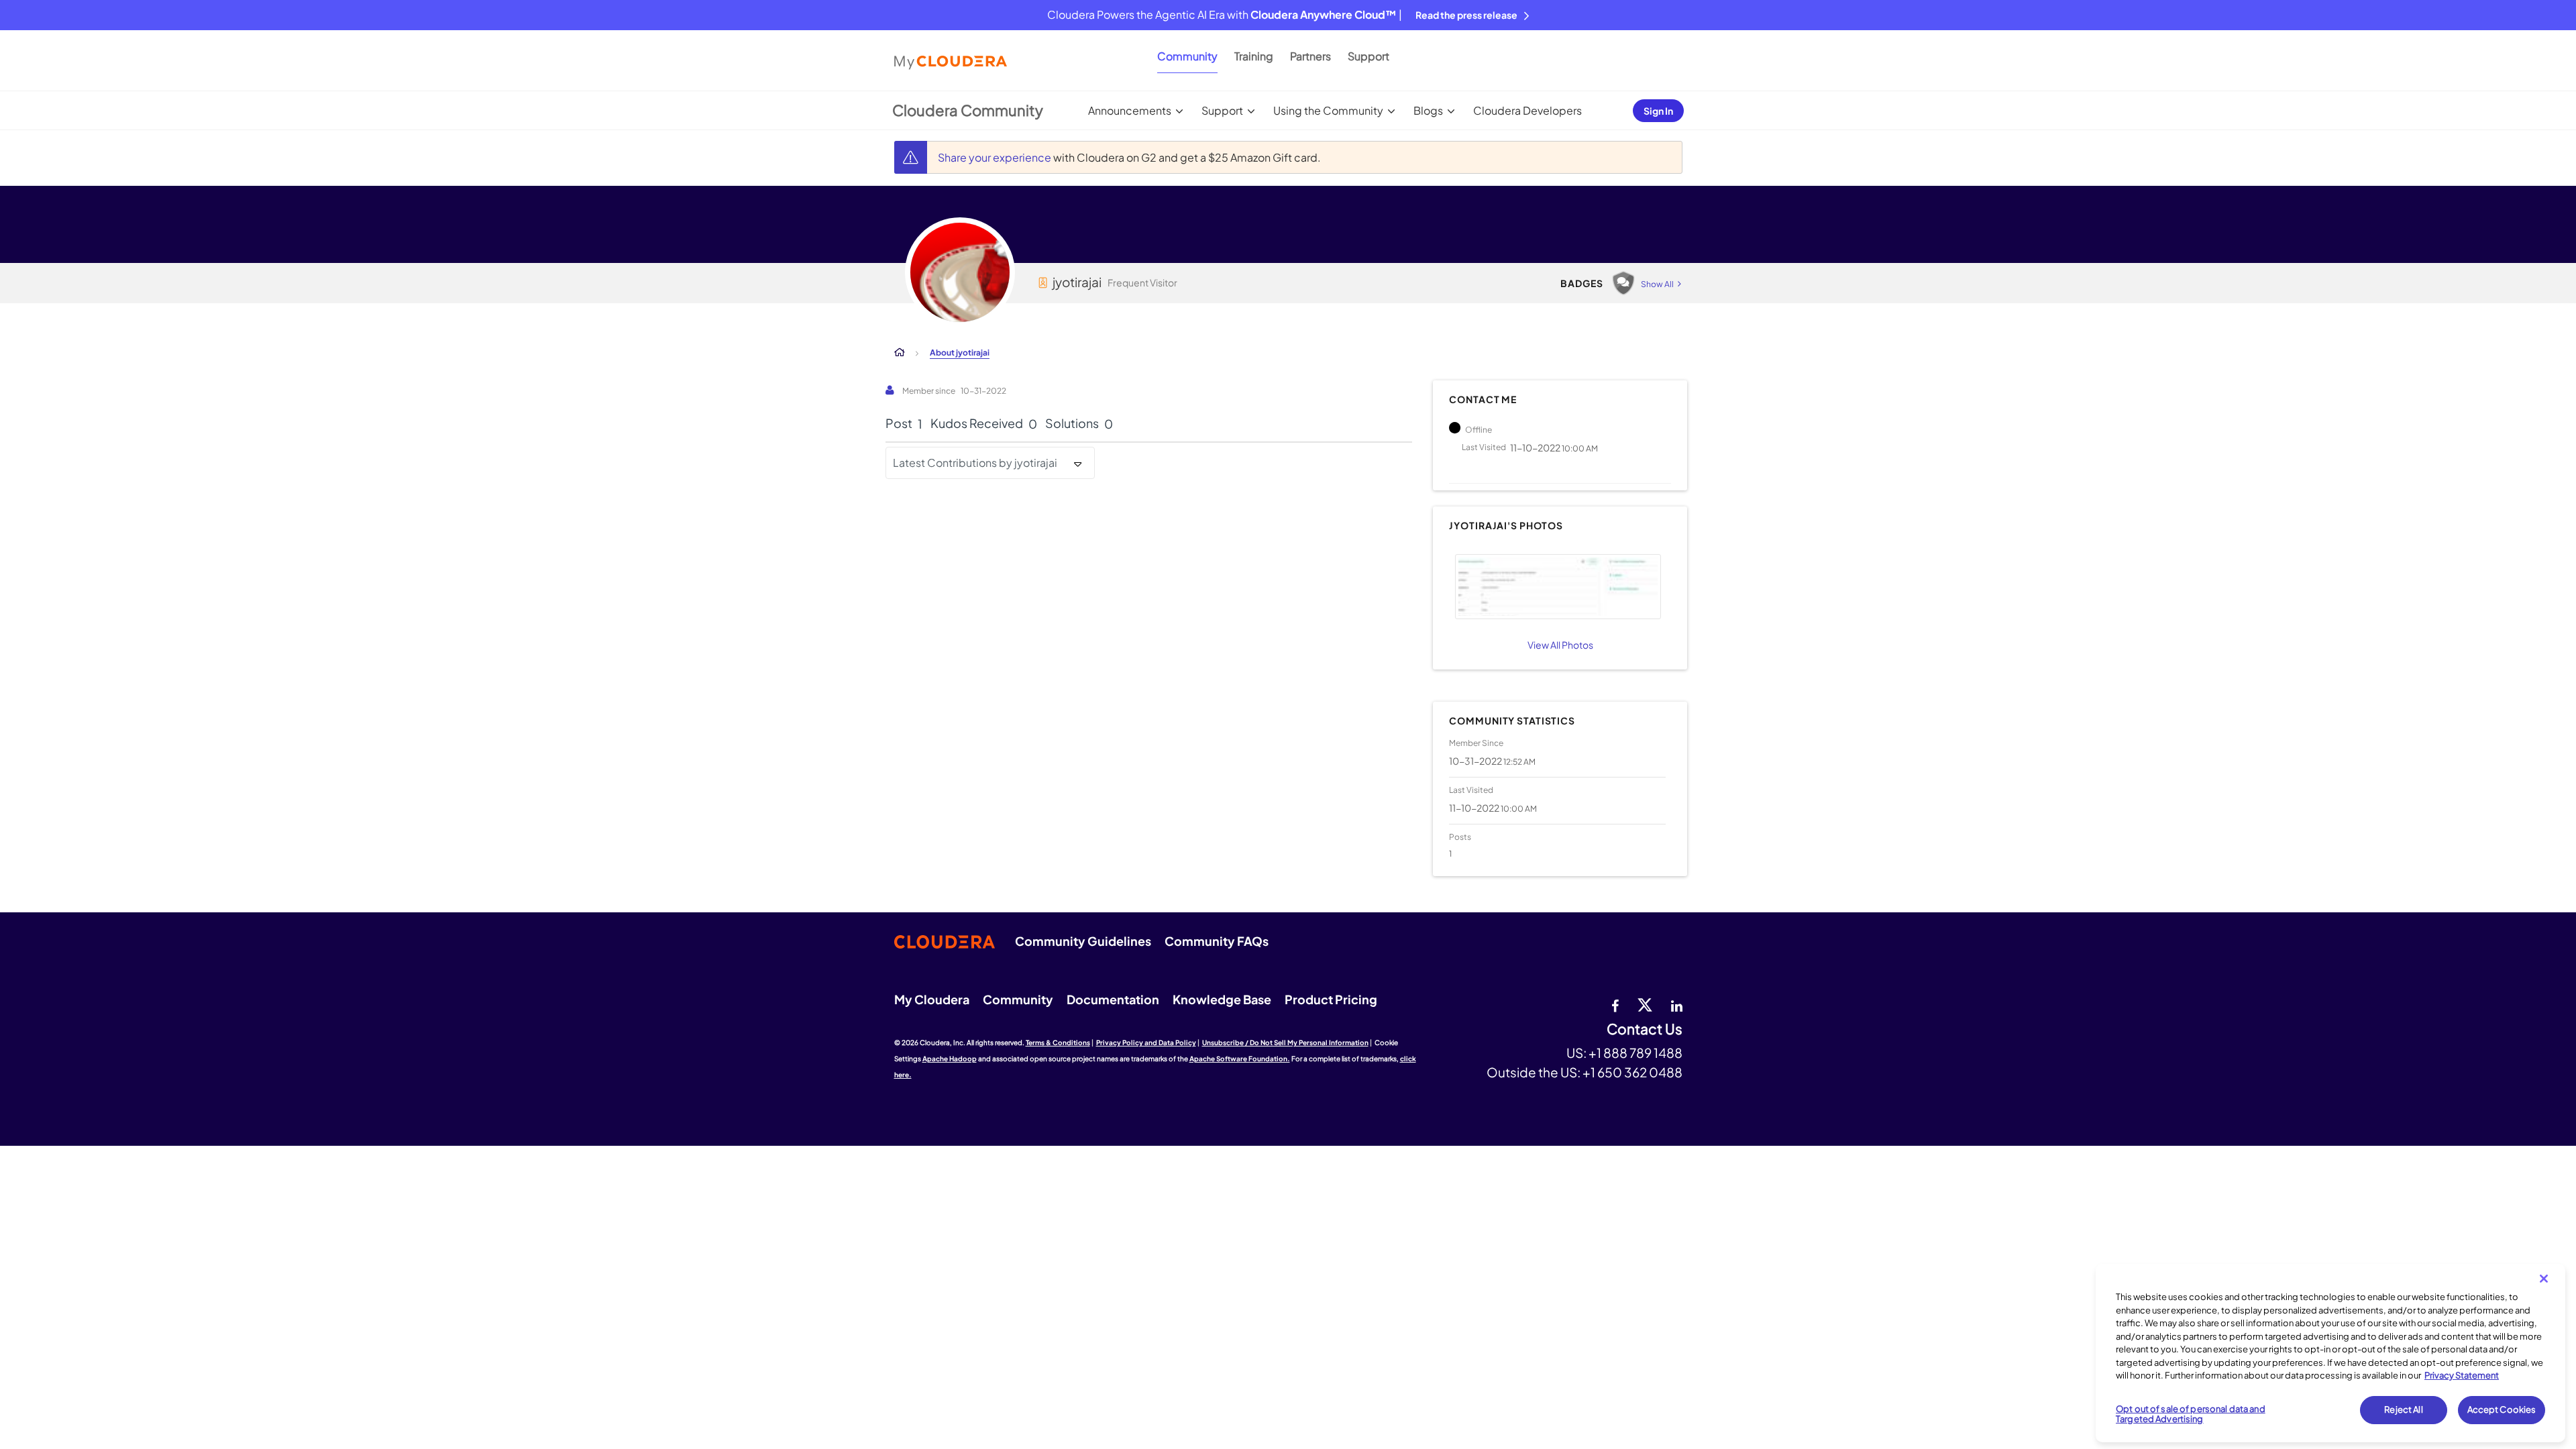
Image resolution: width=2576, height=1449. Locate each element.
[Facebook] (1615, 1004)
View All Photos (1560, 645)
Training (1254, 56)
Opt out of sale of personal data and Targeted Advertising (2191, 1414)
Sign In (1658, 111)
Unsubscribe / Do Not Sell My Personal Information (1285, 1042)
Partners (1310, 56)
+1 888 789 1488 (1635, 1053)
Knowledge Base (1222, 999)
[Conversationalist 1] (1623, 283)
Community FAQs (1217, 941)
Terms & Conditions (1058, 1042)
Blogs (1428, 110)
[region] (2330, 1353)
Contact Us (1645, 1029)
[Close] (2544, 1279)
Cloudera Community (968, 110)
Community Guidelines (1083, 941)
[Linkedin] (1677, 1004)
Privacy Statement (2462, 1375)
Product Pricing (1331, 999)
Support (1368, 56)
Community (1187, 56)
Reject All (2403, 1409)
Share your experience (996, 157)
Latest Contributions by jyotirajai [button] (975, 463)
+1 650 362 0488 (1632, 1072)
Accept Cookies (2502, 1409)
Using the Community (1328, 110)
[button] (1558, 587)
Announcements (1130, 110)
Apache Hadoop (950, 1059)
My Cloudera (932, 999)
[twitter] (1645, 1004)
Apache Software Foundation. (1240, 1059)
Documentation (1113, 999)
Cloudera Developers (1527, 110)
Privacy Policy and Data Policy (1146, 1042)
